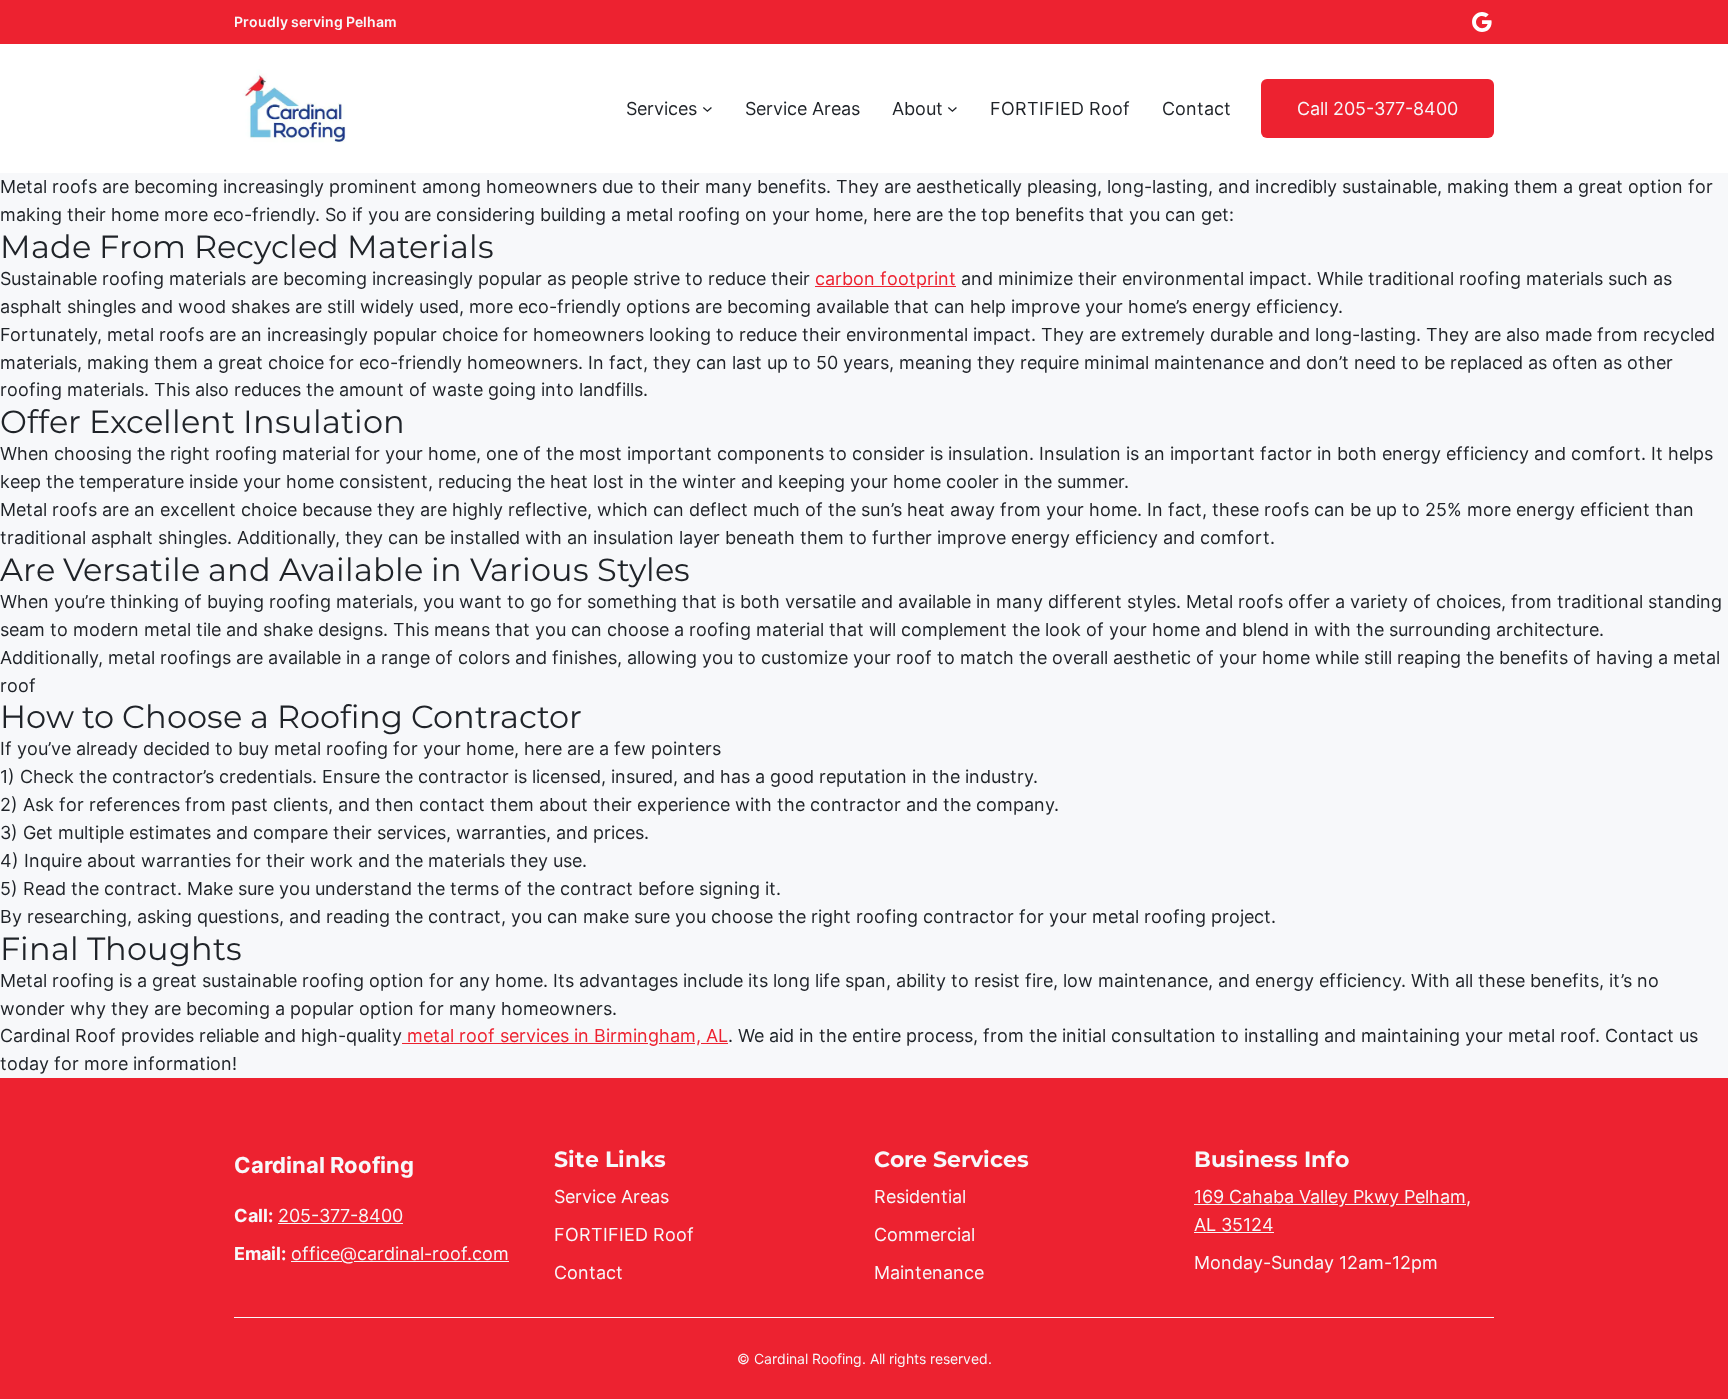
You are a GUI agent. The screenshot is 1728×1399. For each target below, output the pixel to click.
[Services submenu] (707, 108)
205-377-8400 (340, 1215)
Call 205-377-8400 (1377, 108)
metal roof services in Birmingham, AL (565, 1035)
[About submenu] (952, 108)
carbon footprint (885, 278)
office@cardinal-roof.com (400, 1253)
